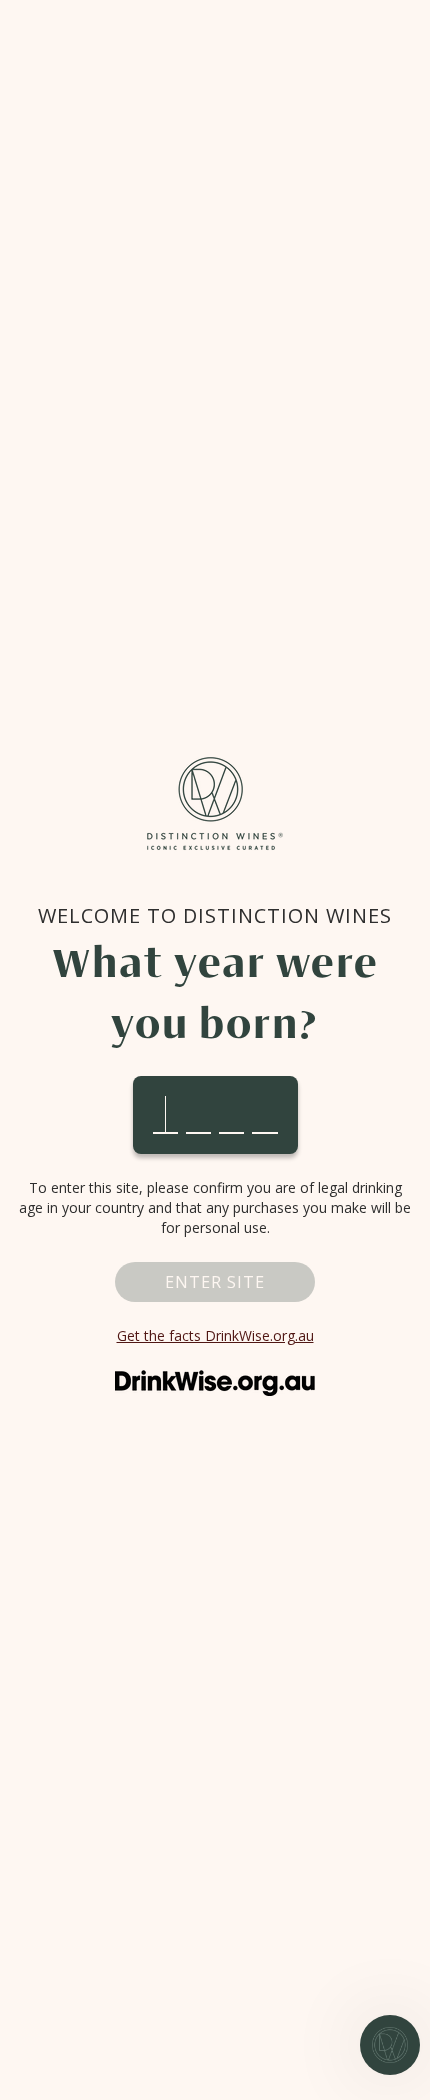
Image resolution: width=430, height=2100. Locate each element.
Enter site (215, 1282)
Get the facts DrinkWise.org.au (215, 1335)
